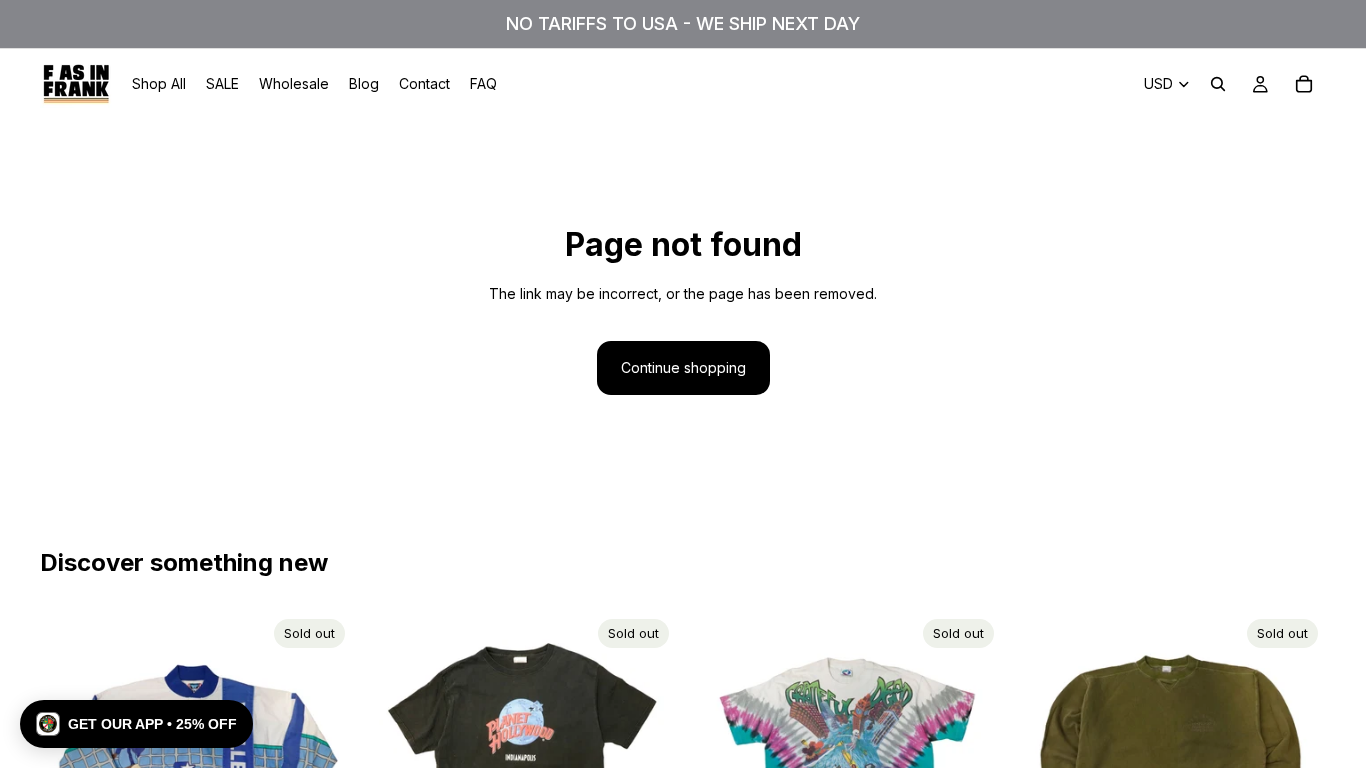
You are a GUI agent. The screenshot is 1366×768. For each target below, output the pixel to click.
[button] (136, 724)
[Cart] (1304, 84)
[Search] (1218, 84)
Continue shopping (683, 367)
